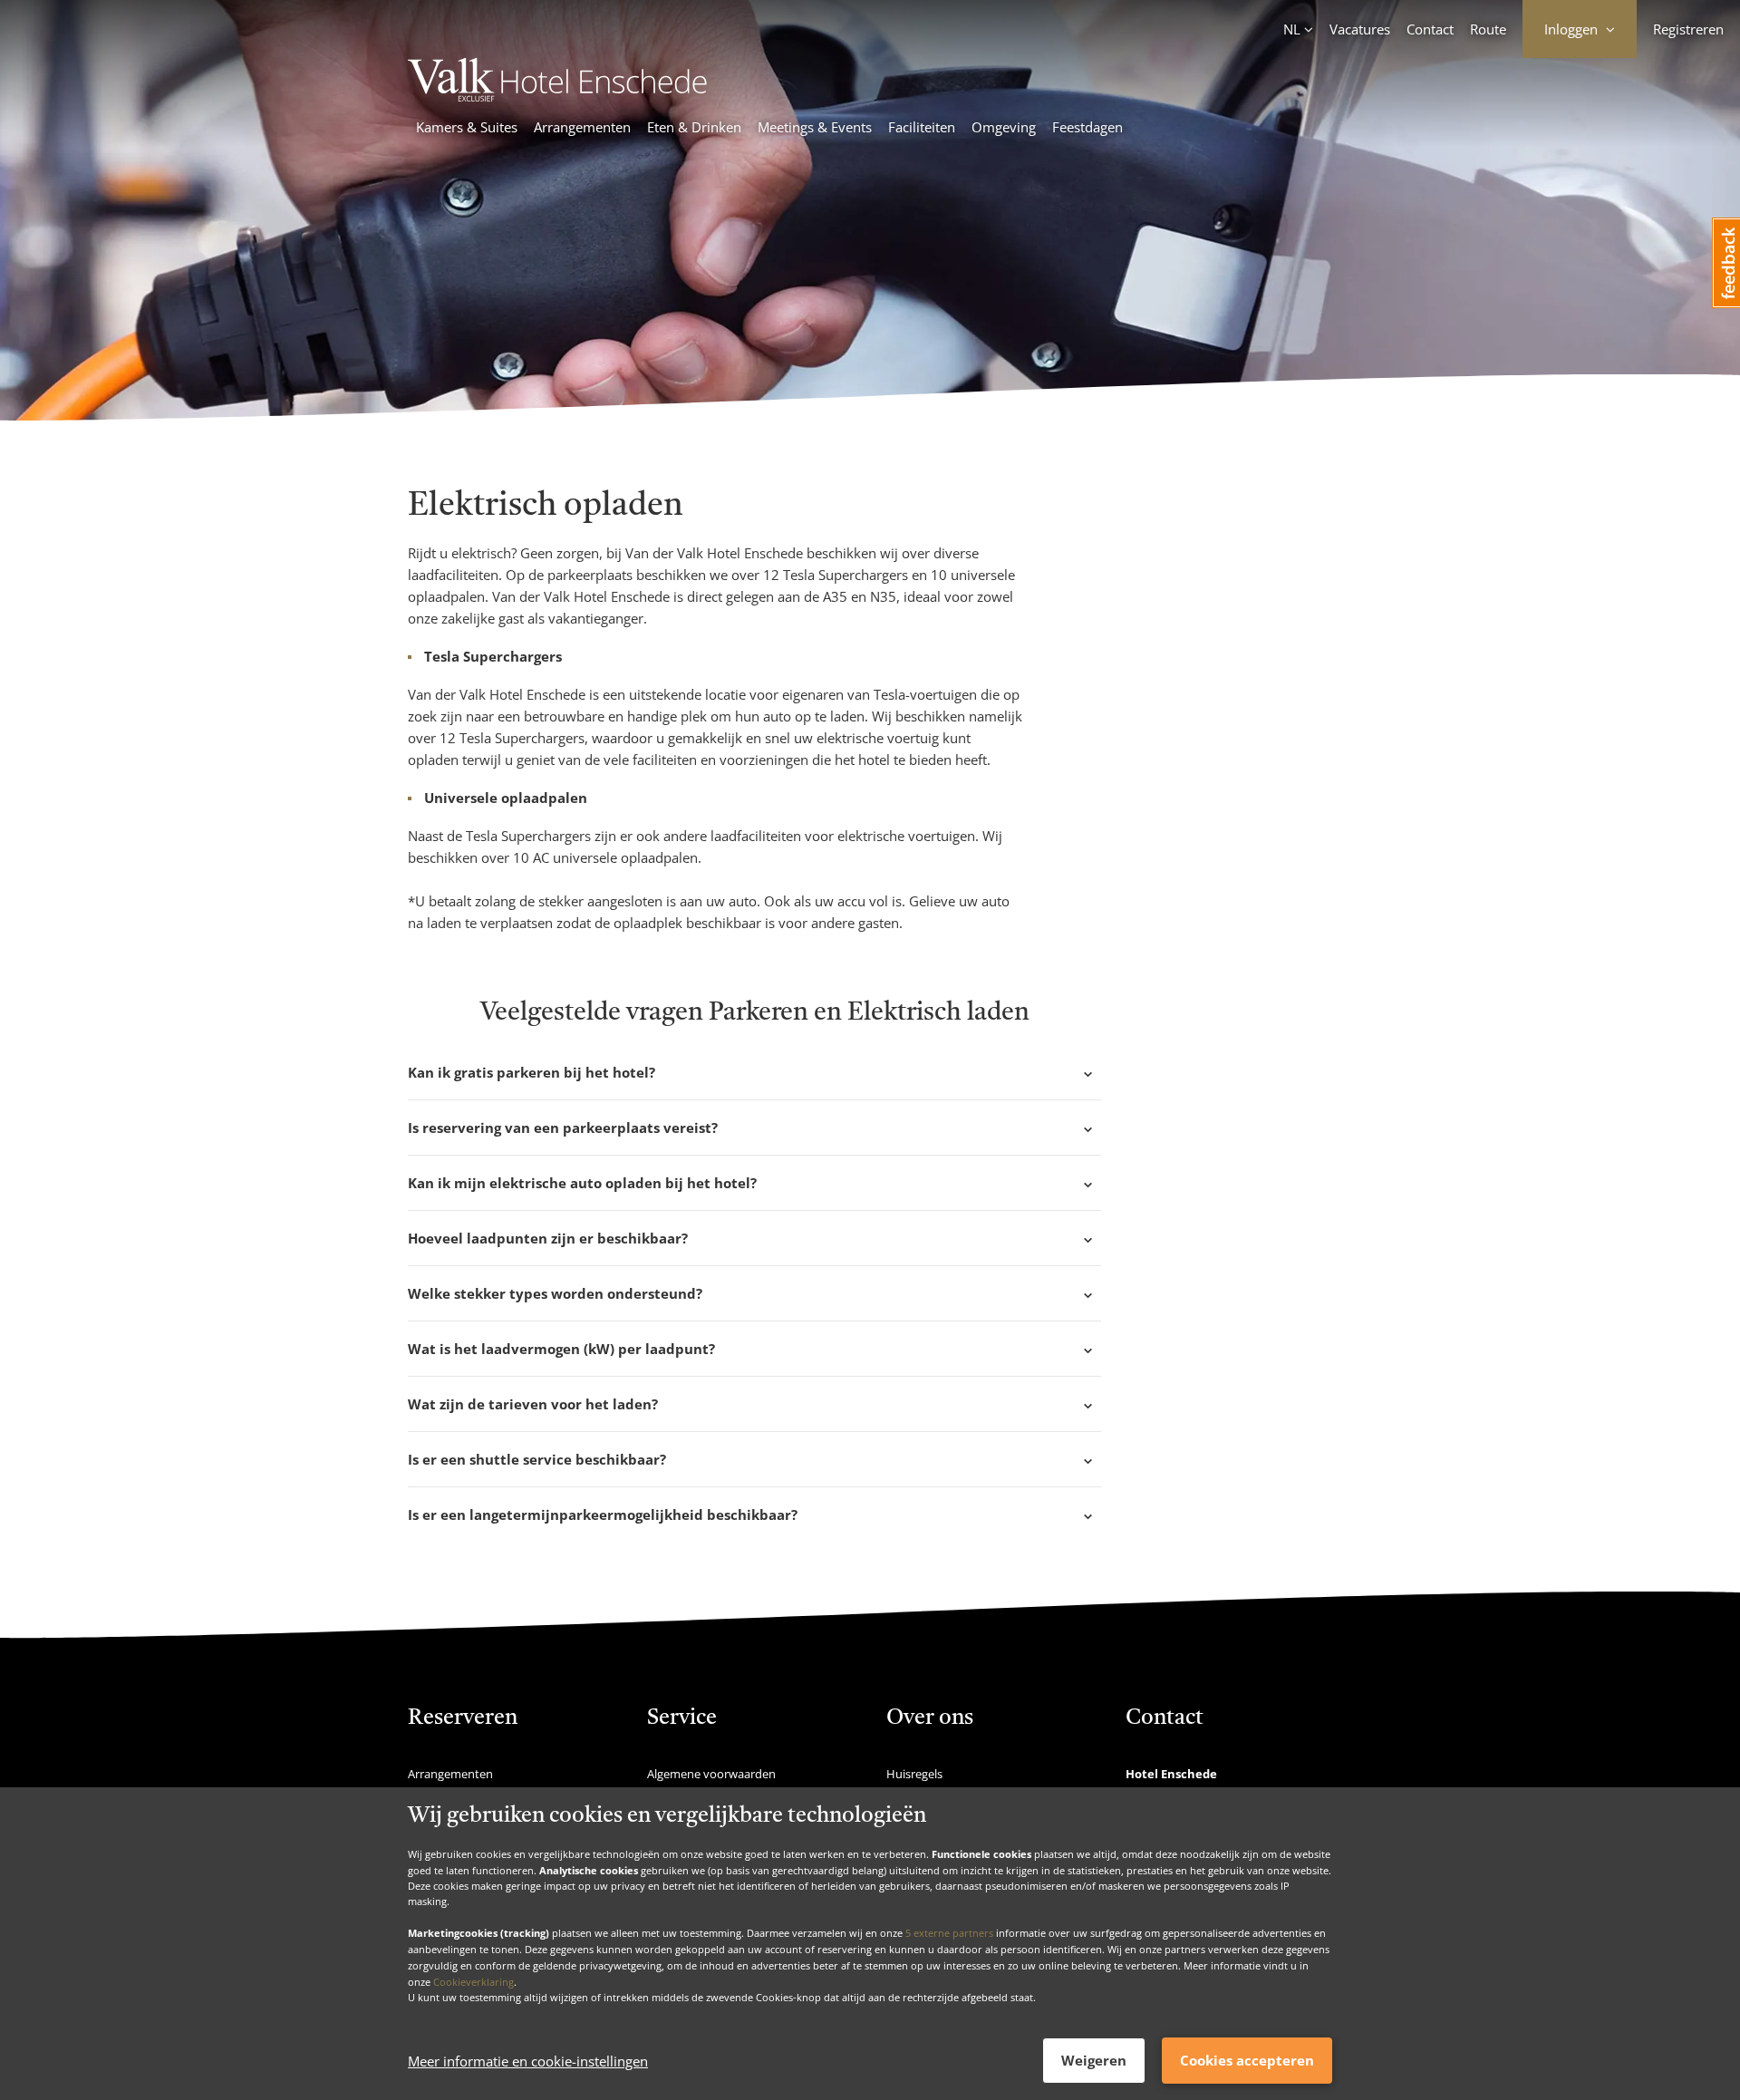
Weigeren (1094, 2060)
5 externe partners (949, 1933)
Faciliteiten (922, 127)
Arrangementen (582, 127)
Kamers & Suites (467, 127)
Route (1488, 29)
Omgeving (1004, 127)
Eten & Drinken (694, 127)
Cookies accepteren (1247, 2060)
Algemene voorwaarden (711, 1774)
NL (1292, 29)
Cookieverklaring (474, 1981)
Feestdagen (1087, 127)
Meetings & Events (815, 127)
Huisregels (914, 1774)
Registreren (1688, 29)
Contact (1430, 29)
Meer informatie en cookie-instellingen (528, 2061)
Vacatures (1360, 29)
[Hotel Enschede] (557, 96)
